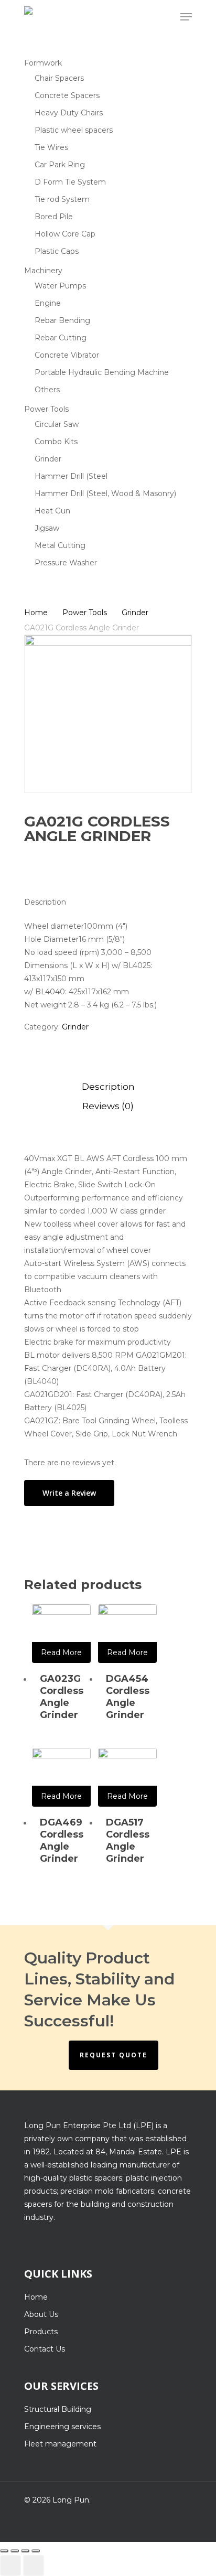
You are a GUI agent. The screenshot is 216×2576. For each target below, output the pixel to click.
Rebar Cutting (61, 338)
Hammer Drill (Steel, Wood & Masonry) (105, 493)
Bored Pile (54, 217)
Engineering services (62, 2427)
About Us (41, 2314)
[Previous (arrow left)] (10, 2566)
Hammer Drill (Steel (71, 476)
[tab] (108, 1087)
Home (36, 613)
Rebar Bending (62, 320)
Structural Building (58, 2409)
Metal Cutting (60, 545)
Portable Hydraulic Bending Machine (102, 372)
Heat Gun (52, 511)
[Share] (15, 2551)
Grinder (48, 459)
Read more (61, 1652)
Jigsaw (47, 528)
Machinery (43, 271)
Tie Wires (51, 147)
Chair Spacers (59, 78)
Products (41, 2332)
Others (47, 390)
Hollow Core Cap (65, 234)
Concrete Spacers (67, 95)
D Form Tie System (70, 182)
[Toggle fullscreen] (25, 2551)
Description (108, 1087)
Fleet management (60, 2444)
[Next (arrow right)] (34, 2566)
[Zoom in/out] (36, 2551)
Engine (48, 303)
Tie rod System (62, 199)
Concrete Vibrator (67, 355)
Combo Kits (56, 442)
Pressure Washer (66, 563)
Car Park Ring (60, 165)
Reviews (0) (108, 1106)
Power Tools (46, 409)
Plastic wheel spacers (74, 130)
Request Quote (114, 2055)
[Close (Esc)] (4, 2551)
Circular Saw (57, 424)
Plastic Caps (57, 251)
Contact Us (45, 2349)
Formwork (43, 63)
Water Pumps (60, 286)
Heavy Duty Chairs (69, 113)
